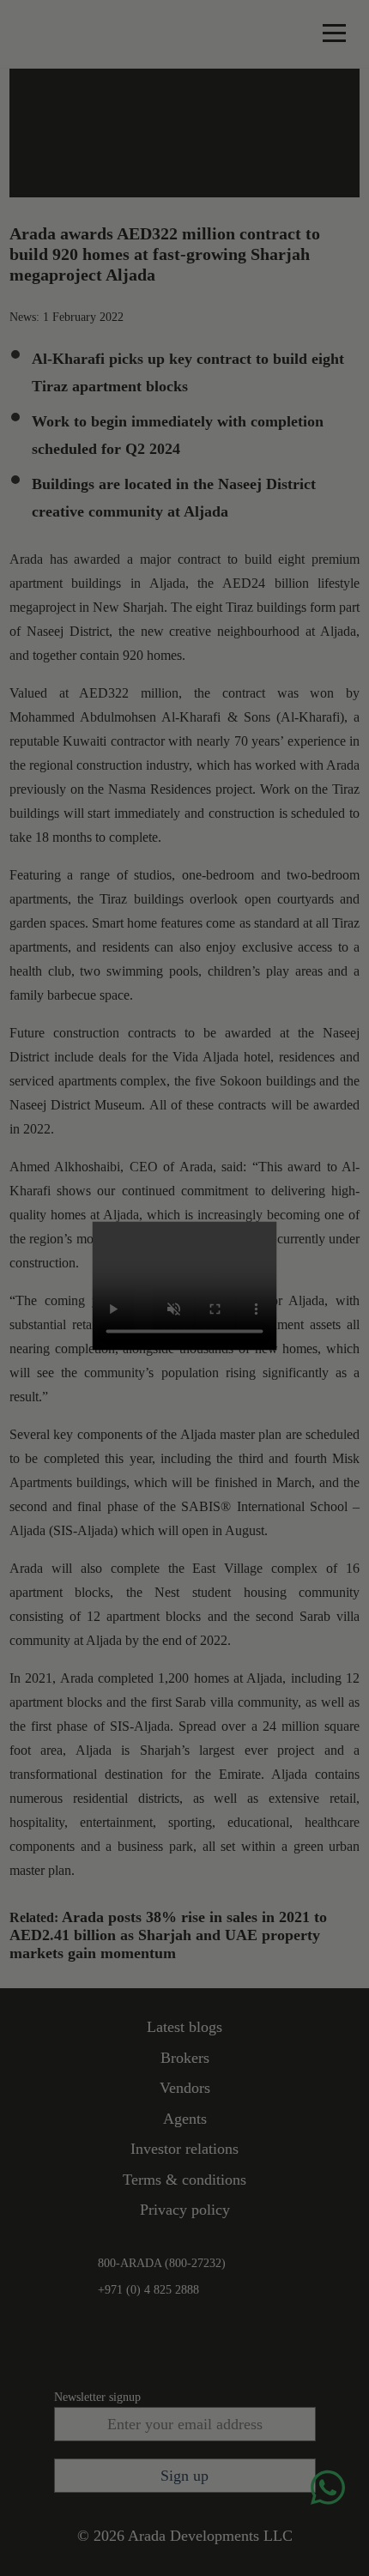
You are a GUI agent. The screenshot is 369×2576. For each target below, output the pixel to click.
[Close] (254, 1244)
